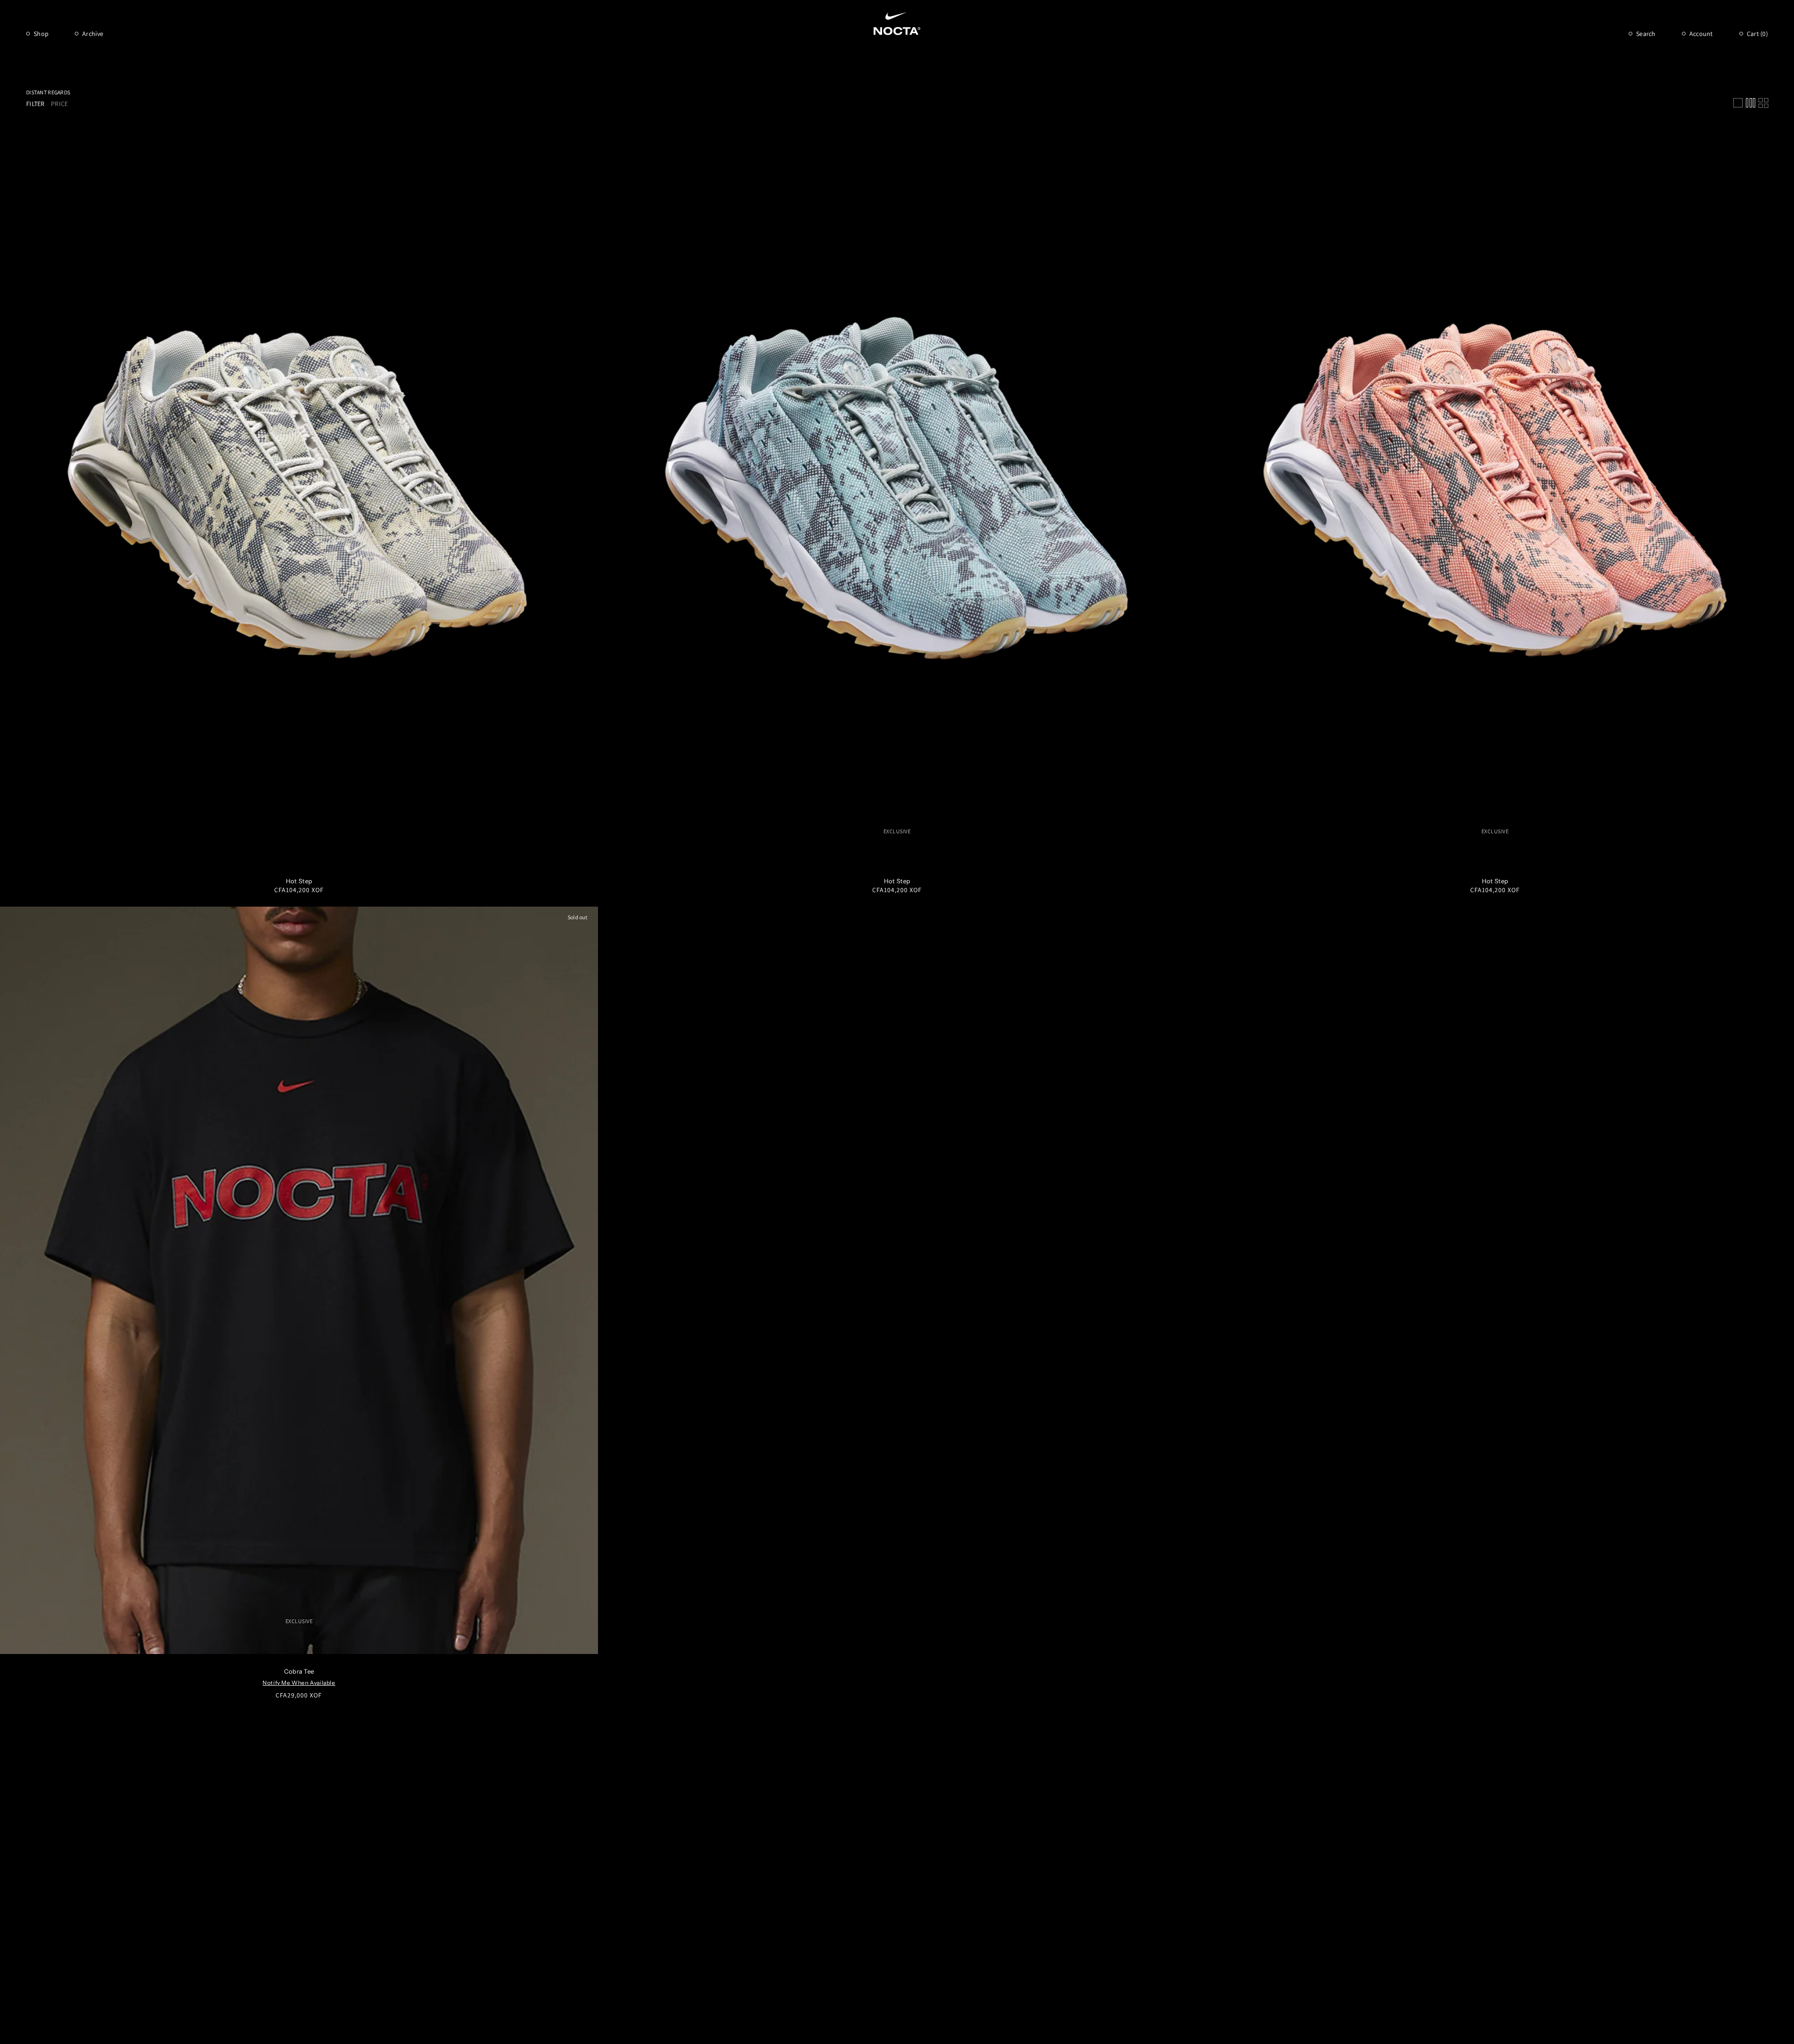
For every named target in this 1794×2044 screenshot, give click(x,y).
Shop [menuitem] (41, 34)
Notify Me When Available (299, 1683)
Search (1646, 34)
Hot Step (299, 881)
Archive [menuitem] (93, 34)
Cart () (1757, 34)
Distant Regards (48, 92)
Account (1701, 34)
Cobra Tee (299, 1671)
